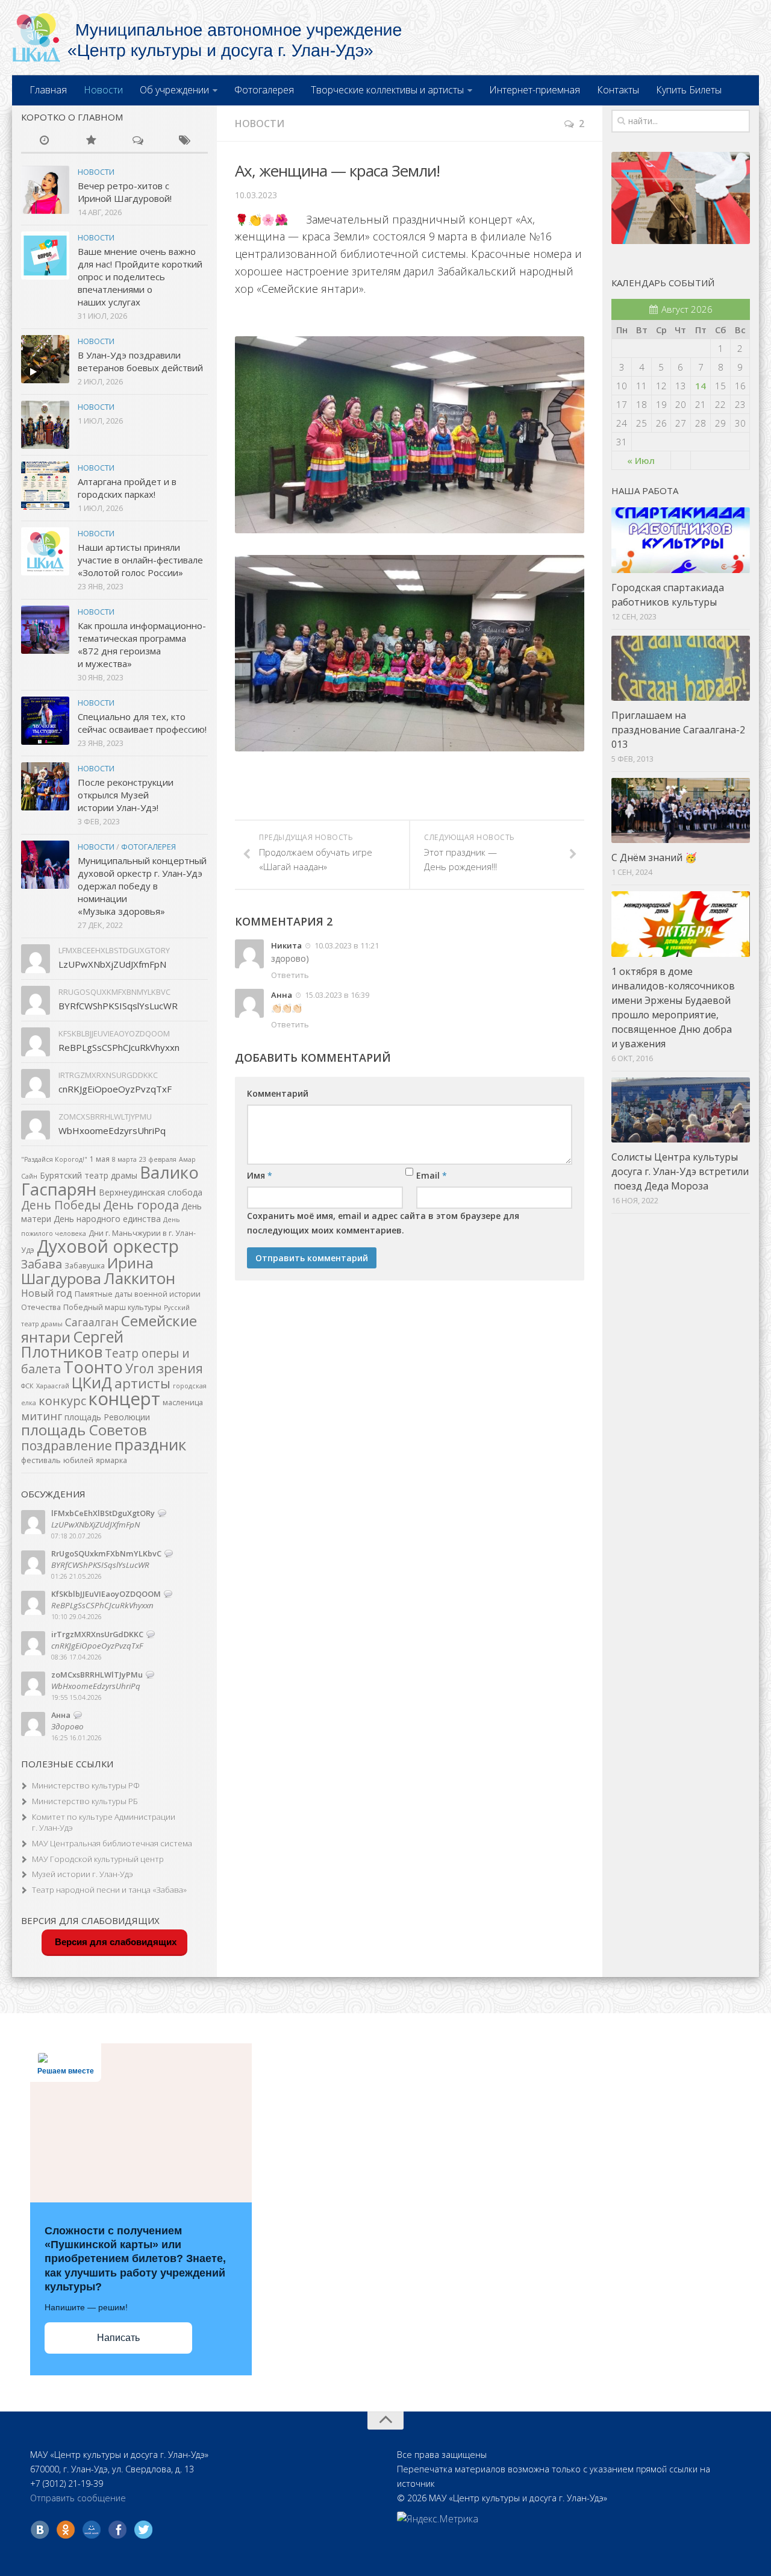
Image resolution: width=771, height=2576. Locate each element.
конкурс (62, 1401)
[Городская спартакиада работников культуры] (681, 540)
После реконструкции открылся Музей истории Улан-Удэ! (126, 795)
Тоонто (93, 1367)
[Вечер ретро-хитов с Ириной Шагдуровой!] (45, 190)
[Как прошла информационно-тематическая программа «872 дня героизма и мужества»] (45, 630)
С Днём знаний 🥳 (654, 857)
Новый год (47, 1293)
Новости (103, 90)
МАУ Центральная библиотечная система (112, 1843)
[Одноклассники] (66, 2530)
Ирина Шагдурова (87, 1271)
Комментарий (278, 1093)
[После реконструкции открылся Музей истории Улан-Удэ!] (45, 786)
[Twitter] (143, 2530)
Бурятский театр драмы (89, 1175)
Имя (260, 1175)
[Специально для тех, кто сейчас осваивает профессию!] (45, 721)
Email (432, 1175)
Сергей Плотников (72, 1344)
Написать (118, 2338)
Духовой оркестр (108, 1246)
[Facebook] (117, 2530)
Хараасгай (53, 1386)
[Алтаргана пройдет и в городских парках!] (45, 486)
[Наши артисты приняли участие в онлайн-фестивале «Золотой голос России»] (45, 551)
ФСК (27, 1386)
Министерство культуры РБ (85, 1801)
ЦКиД (92, 1382)
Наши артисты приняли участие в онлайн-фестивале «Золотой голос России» (140, 560)
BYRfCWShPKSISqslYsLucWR (118, 1006)
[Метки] (185, 141)
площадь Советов (84, 1430)
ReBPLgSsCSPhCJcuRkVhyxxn (119, 1047)
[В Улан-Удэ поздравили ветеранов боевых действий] (45, 359)
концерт (124, 1399)
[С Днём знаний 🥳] (681, 810)
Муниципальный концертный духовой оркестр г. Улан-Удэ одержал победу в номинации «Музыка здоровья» (142, 886)
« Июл (641, 460)
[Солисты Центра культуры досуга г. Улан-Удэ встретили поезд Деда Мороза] (681, 1110)
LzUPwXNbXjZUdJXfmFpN (112, 964)
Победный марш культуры (112, 1307)
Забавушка (85, 1266)
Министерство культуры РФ (86, 1785)
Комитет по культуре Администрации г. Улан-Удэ (104, 1822)
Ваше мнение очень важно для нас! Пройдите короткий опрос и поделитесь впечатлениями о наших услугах (140, 277)
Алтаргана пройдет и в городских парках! (127, 488)
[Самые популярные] (92, 141)
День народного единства (107, 1219)
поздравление (67, 1445)
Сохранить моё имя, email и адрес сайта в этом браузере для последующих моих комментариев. (383, 1223)
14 (701, 386)
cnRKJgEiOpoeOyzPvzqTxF (115, 1089)
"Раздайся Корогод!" (54, 1159)
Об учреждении (174, 90)
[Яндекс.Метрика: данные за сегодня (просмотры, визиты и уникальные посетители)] (438, 2519)
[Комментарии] (138, 141)
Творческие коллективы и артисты (387, 90)
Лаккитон (139, 1278)
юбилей (78, 1460)
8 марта (124, 1159)
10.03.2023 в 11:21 (346, 945)
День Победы (61, 1205)
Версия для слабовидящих (114, 1942)
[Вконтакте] (40, 2530)
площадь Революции (107, 1417)
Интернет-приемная (535, 90)
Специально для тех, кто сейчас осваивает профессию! (142, 723)
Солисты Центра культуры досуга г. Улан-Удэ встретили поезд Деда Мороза (680, 1171)
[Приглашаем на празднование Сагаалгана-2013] (681, 668)
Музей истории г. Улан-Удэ (83, 1874)
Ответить (290, 975)
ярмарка (111, 1460)
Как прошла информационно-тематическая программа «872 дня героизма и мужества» (142, 644)
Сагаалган (92, 1322)
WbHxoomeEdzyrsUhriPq (112, 1130)
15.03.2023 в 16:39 (336, 995)
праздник (150, 1444)
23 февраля (158, 1159)
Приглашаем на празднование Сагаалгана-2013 (678, 730)
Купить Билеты (689, 90)
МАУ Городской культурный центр (98, 1859)
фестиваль (41, 1460)
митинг (42, 1416)
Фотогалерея (264, 90)
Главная (48, 90)
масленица (183, 1402)
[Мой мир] (92, 2530)
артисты (142, 1383)
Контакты (618, 90)
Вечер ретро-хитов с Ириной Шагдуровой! (125, 192)
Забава (42, 1264)
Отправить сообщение (78, 2498)
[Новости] (45, 141)
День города (141, 1205)
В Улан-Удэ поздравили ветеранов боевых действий (140, 361)
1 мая (100, 1159)
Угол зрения (164, 1368)
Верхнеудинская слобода (151, 1192)
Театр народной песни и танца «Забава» (109, 1890)
